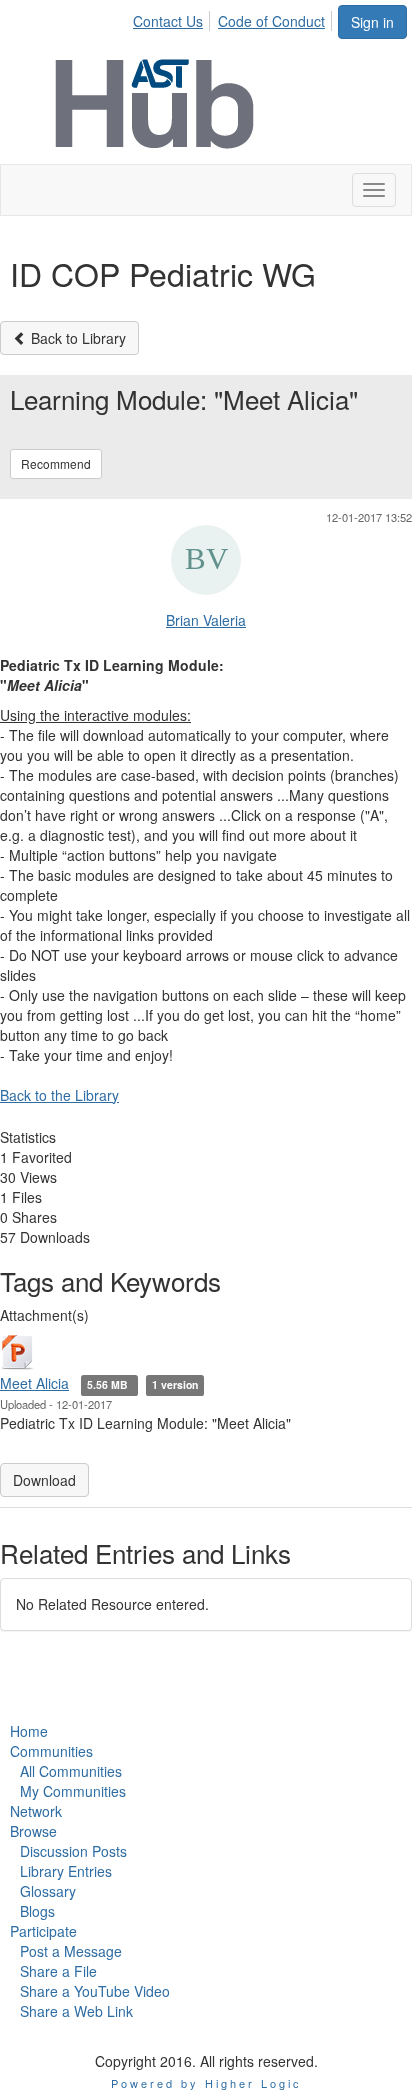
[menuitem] (173, 18)
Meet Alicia (34, 1383)
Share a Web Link (76, 2011)
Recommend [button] (56, 463)
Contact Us (168, 21)
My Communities (73, 1791)
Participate (43, 1931)
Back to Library (76, 338)
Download (44, 1480)
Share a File (58, 1971)
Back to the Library (59, 1095)
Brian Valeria (206, 620)
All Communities (71, 1771)
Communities (51, 1751)
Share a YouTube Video (95, 1991)
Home (29, 1731)
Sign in (372, 22)
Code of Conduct (271, 21)
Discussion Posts (73, 1851)
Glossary (48, 1891)
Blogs (37, 1911)
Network (36, 1811)
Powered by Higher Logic (206, 2083)
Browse (33, 1831)
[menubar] (234, 18)
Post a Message (71, 1951)
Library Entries (66, 1871)
